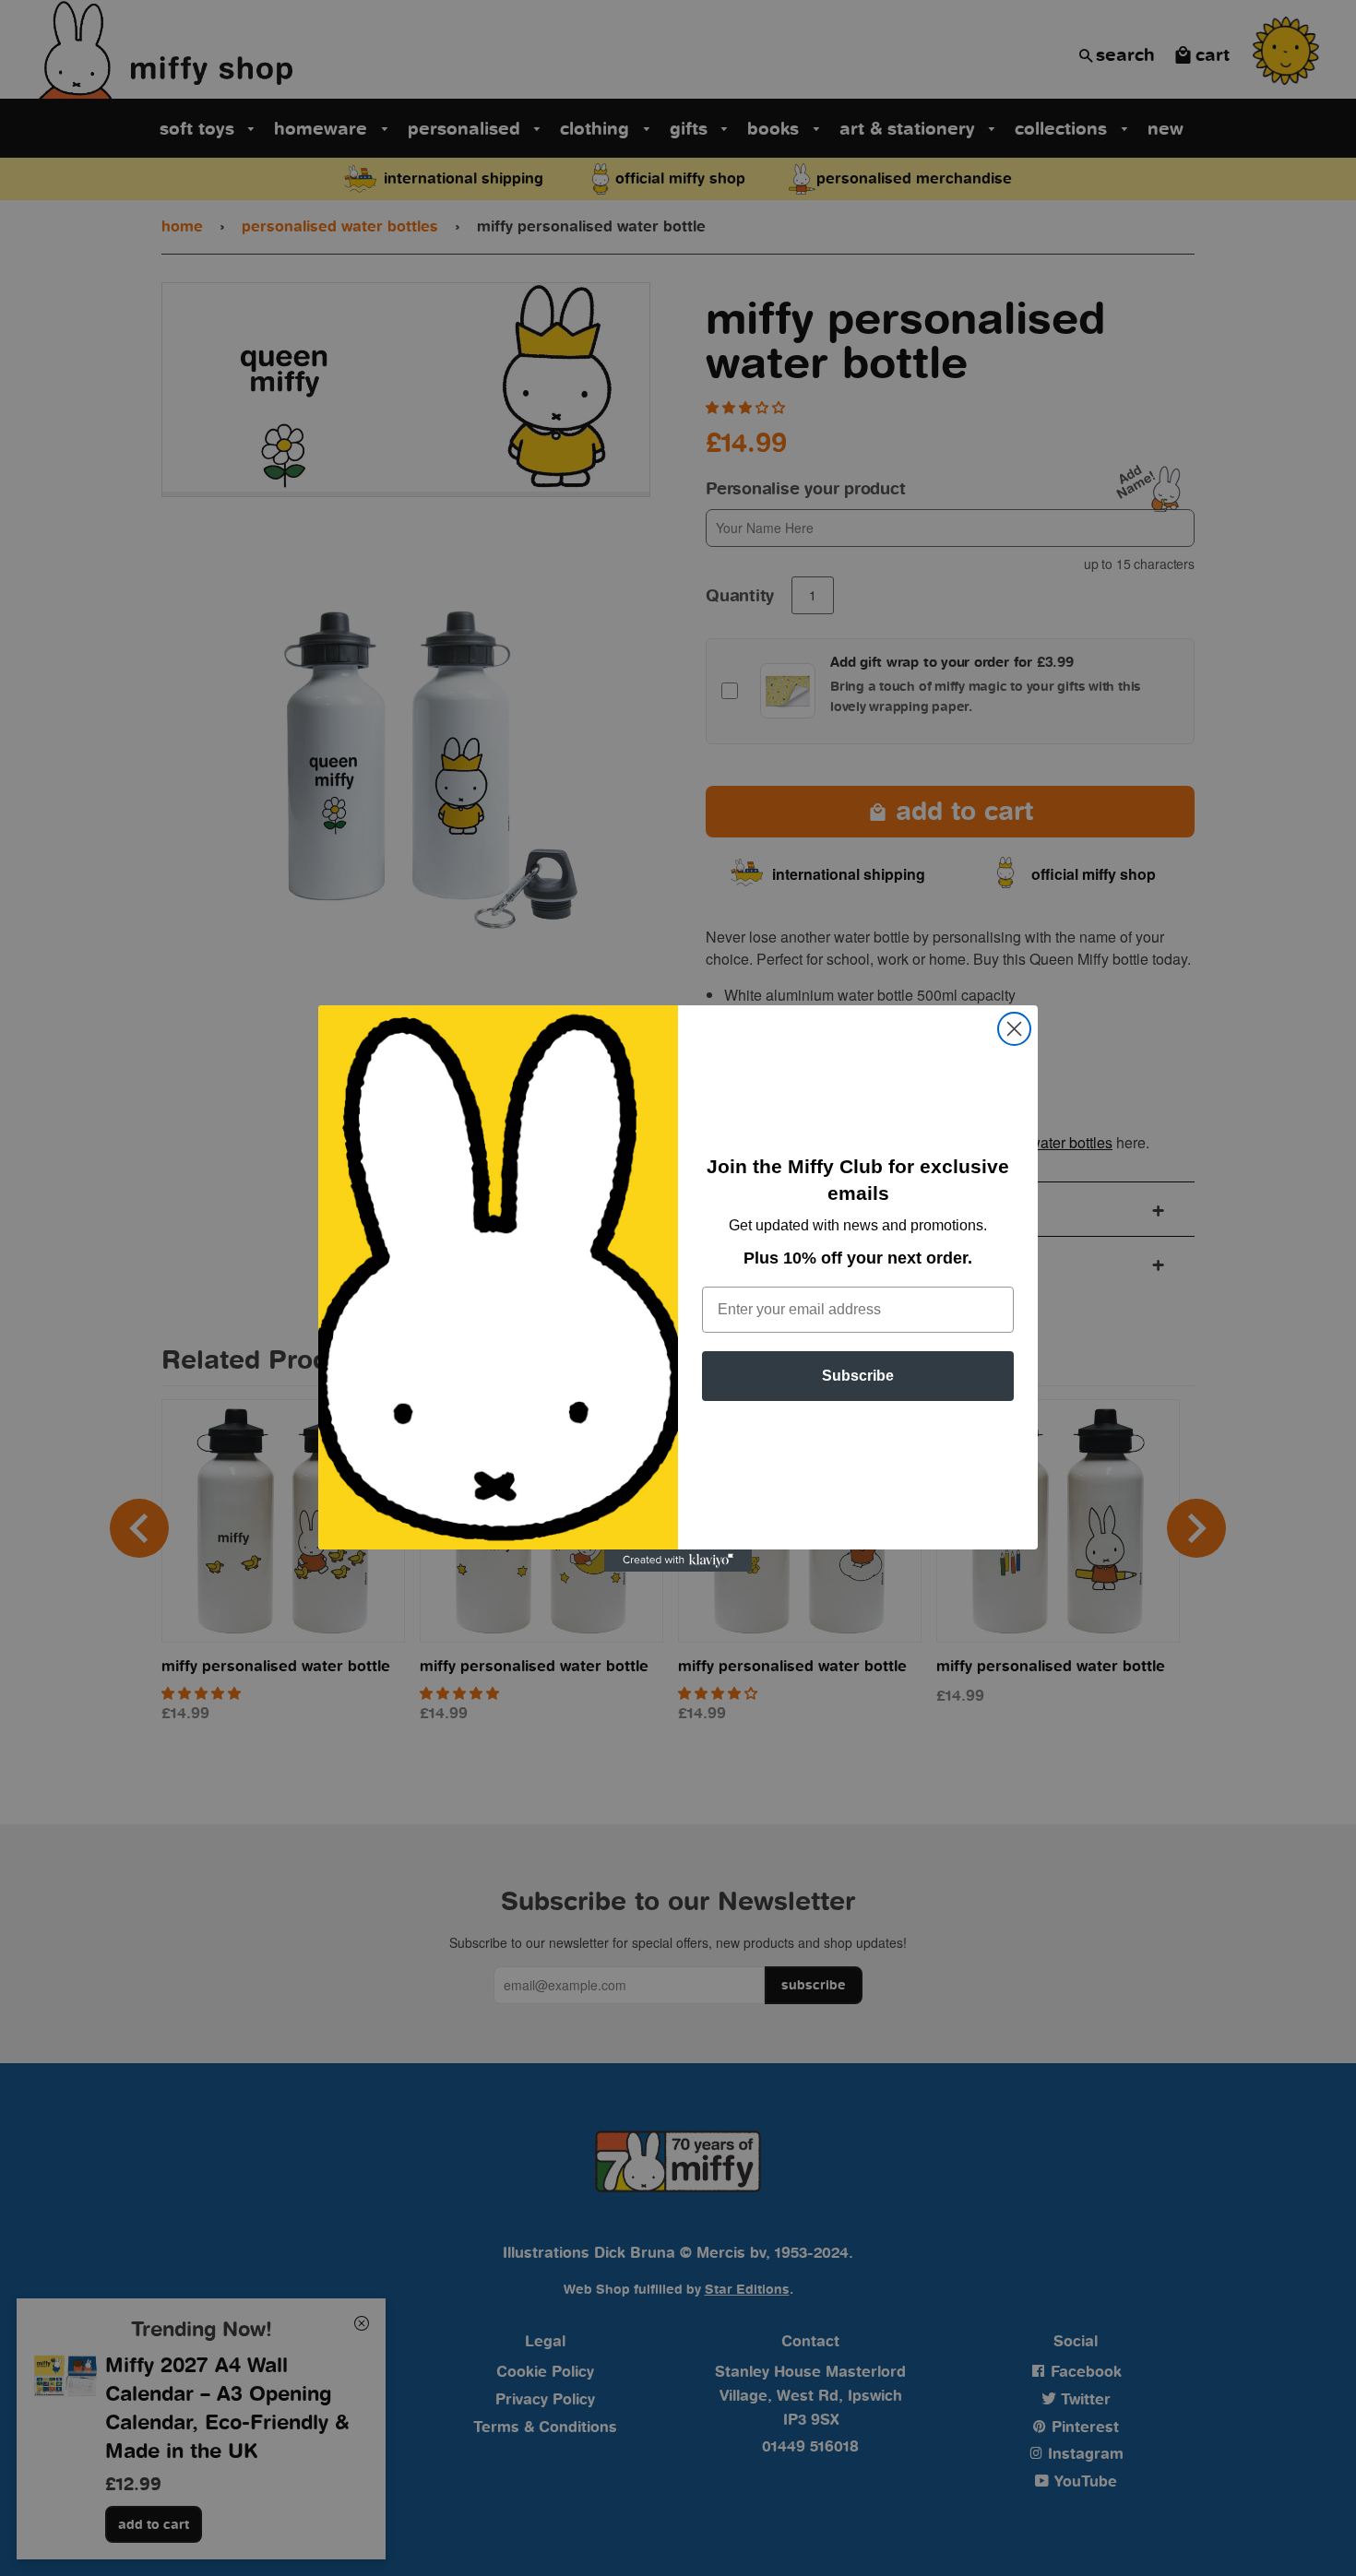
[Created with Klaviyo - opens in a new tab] (678, 1561)
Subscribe (858, 1376)
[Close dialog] (1014, 1029)
